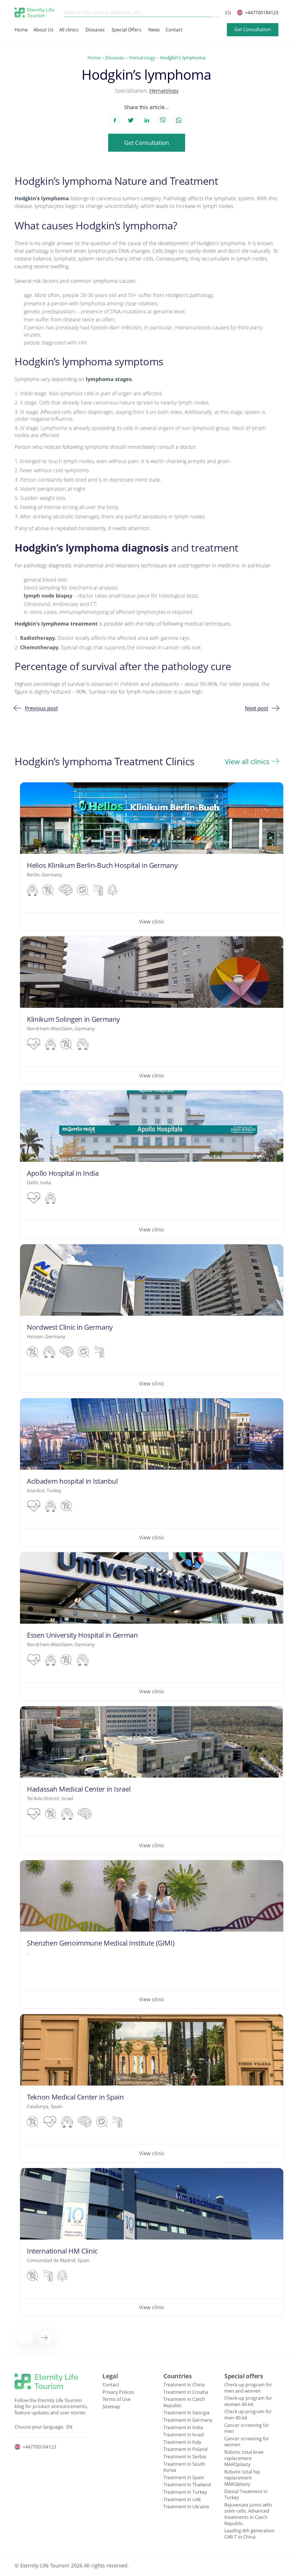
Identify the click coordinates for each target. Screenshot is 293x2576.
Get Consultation (253, 29)
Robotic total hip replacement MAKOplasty (242, 2478)
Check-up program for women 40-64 (248, 2401)
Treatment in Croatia (186, 2392)
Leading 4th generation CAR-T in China (249, 2534)
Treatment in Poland (185, 2449)
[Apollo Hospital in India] (152, 1164)
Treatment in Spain (184, 2477)
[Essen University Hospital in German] (152, 1626)
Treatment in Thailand (187, 2485)
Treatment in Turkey (185, 2492)
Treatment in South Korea (184, 2467)
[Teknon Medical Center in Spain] (152, 2088)
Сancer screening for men (247, 2428)
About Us (43, 30)
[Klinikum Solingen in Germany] (152, 1010)
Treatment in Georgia (186, 2413)
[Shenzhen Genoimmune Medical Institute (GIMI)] (152, 1934)
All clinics (69, 30)
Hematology (142, 58)
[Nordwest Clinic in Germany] (152, 1318)
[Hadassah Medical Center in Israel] (152, 1780)
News (154, 30)
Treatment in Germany (188, 2420)
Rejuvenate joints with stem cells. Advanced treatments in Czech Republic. (248, 2514)
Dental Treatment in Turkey (246, 2495)
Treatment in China (184, 2385)
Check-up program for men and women (248, 2388)
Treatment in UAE (182, 2499)
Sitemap (111, 2407)
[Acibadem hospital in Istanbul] (152, 1472)
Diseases (95, 30)
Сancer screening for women (247, 2442)
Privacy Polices (118, 2392)
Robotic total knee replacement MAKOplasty (244, 2458)
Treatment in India (183, 2427)
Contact (174, 30)
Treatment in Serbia (185, 2457)
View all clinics (247, 762)
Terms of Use (116, 2399)
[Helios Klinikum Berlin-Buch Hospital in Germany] (152, 857)
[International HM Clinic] (152, 2242)
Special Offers (126, 30)
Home (21, 30)
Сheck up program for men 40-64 (248, 2415)
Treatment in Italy (182, 2442)
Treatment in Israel (184, 2435)
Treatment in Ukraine (186, 2507)
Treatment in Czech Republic (184, 2402)
